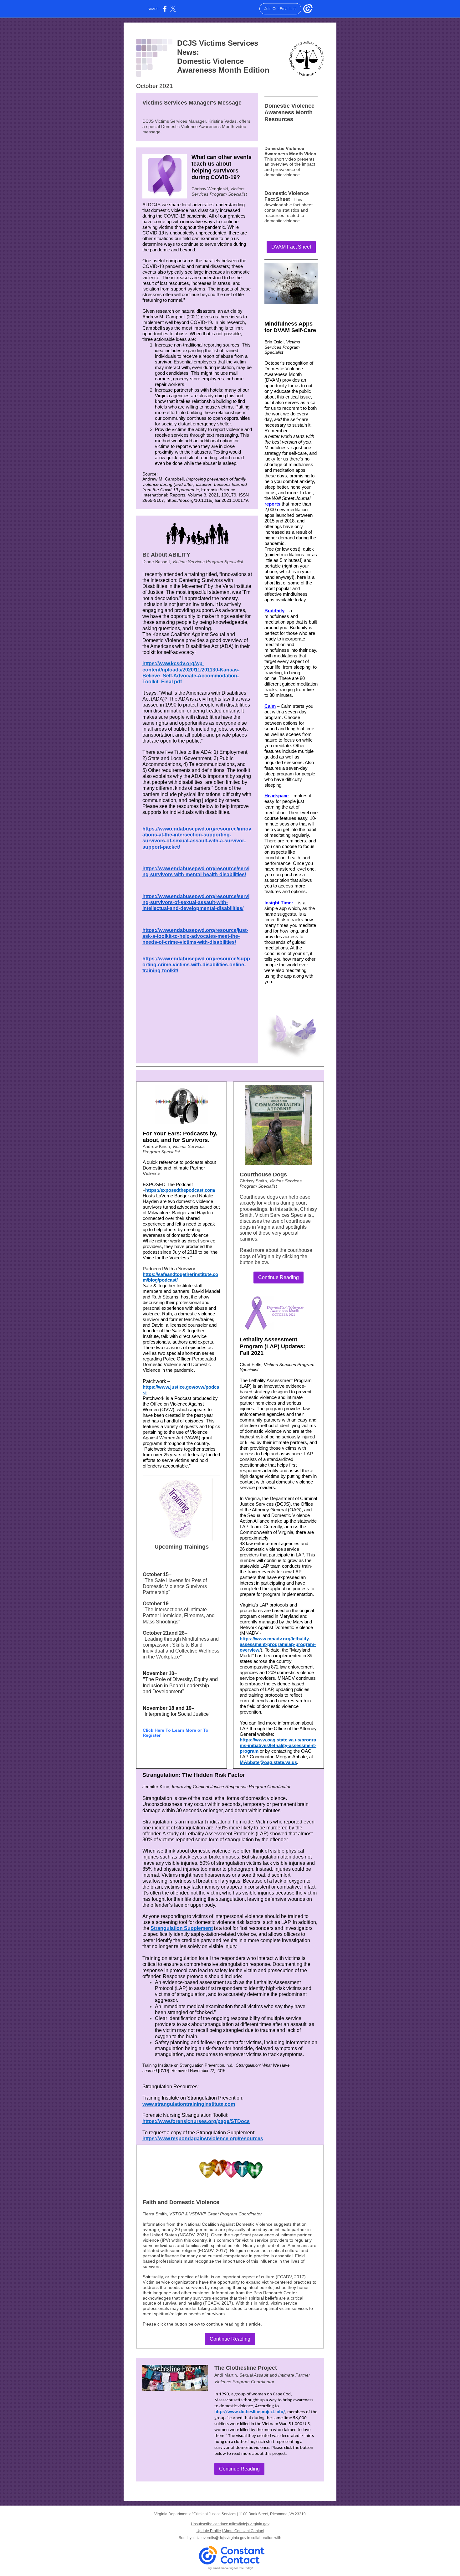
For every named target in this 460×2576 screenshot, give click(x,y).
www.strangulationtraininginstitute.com (189, 2104)
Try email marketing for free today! (230, 2568)
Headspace (276, 796)
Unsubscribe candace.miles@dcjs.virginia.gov (230, 2524)
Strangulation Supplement (182, 1928)
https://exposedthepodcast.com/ (180, 1190)
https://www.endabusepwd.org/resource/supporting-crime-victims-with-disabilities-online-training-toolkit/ (196, 965)
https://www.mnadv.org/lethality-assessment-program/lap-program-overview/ (278, 1644)
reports (272, 504)
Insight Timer (279, 903)
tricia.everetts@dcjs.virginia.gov (219, 2538)
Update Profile (209, 2531)
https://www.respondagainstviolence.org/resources (203, 2139)
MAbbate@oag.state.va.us (268, 1762)
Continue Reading (279, 1277)
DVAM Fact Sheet (291, 247)
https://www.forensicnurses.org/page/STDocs (196, 2121)
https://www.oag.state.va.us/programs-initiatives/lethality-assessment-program (278, 1745)
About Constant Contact (244, 2531)
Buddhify (274, 611)
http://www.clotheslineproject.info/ (250, 2412)
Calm (270, 706)
